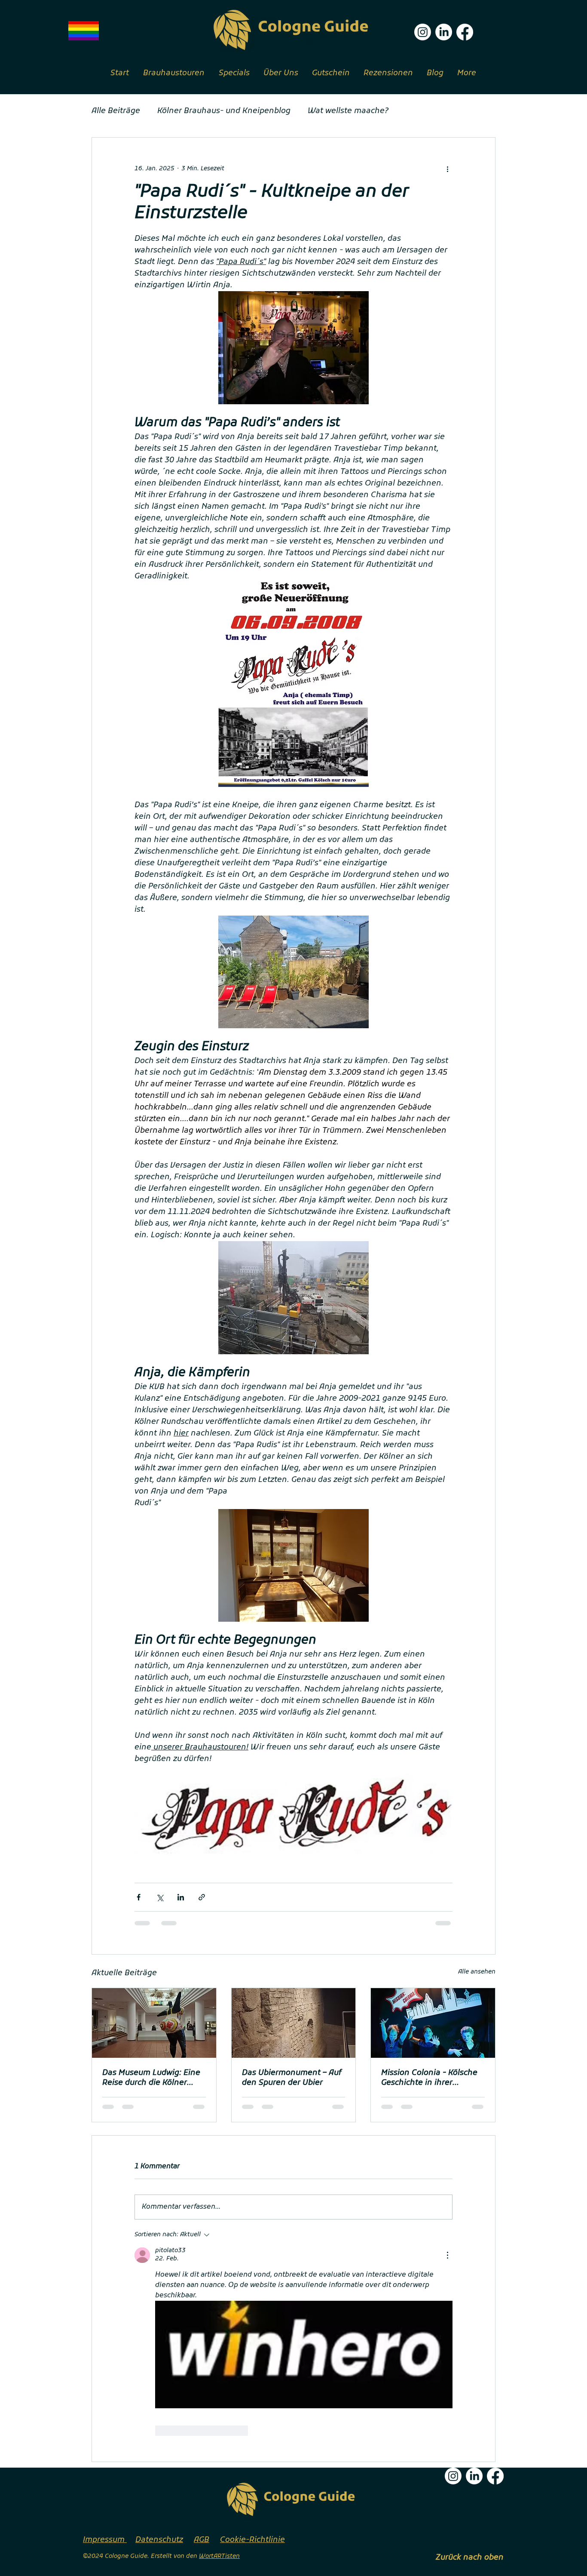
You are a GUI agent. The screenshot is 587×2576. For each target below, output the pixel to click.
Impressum (105, 2540)
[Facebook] (465, 32)
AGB (202, 2540)
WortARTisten (219, 2556)
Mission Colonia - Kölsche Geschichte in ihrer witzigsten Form (429, 2078)
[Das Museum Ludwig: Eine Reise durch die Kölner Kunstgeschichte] (154, 2023)
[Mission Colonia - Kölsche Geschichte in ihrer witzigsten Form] (433, 2023)
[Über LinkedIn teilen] (181, 1897)
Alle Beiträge (116, 111)
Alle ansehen (477, 1972)
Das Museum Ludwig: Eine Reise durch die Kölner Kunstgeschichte (151, 2078)
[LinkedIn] (444, 32)
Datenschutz (159, 2540)
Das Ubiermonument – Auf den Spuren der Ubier (292, 2078)
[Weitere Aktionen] (447, 169)
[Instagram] (423, 32)
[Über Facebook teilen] (139, 1897)
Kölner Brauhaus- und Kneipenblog (224, 111)
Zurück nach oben (470, 2558)
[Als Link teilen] (202, 1897)
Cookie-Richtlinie (252, 2540)
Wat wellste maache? (348, 111)
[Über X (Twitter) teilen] (160, 1897)
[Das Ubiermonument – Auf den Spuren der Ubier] (294, 2023)
